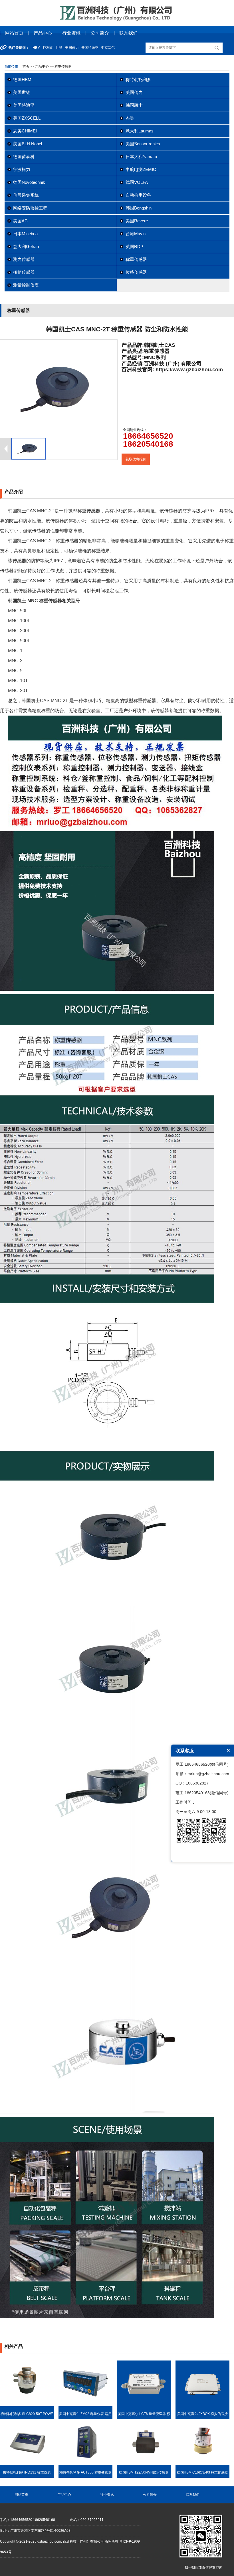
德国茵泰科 (24, 157)
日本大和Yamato (141, 157)
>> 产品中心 (40, 67)
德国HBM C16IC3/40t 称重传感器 (202, 2472)
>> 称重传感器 (60, 67)
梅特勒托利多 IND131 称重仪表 (27, 2472)
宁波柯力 (22, 169)
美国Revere (137, 221)
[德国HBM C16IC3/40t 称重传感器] (202, 2464)
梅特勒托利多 (138, 79)
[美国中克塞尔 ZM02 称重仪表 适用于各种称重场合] (85, 2405)
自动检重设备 (138, 195)
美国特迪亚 (24, 105)
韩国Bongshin (139, 208)
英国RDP (134, 246)
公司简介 (100, 33)
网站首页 (14, 33)
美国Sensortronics (143, 144)
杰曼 (130, 118)
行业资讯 (71, 33)
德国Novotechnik (29, 182)
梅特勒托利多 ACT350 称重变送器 (85, 2472)
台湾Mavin (136, 234)
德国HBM (22, 79)
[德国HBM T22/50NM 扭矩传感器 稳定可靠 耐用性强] (144, 2464)
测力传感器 (24, 259)
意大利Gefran (26, 246)
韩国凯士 (134, 105)
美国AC (20, 221)
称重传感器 (136, 259)
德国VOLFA (137, 182)
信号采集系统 (26, 195)
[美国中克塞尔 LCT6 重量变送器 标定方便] (144, 2405)
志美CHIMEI (25, 131)
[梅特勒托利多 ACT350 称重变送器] (85, 2464)
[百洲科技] (117, 20)
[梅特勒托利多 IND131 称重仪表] (27, 2464)
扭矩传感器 (24, 272)
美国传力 (134, 92)
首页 (26, 67)
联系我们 (128, 33)
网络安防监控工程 (30, 208)
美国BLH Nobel (28, 144)
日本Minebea (25, 234)
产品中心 (43, 33)
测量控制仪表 (26, 285)
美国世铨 (22, 92)
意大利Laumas (140, 131)
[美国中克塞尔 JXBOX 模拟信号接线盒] (202, 2405)
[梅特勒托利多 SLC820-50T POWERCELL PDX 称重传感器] (27, 2405)
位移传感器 (136, 272)
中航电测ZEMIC (141, 169)
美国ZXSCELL (27, 118)
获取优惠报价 (136, 459)
